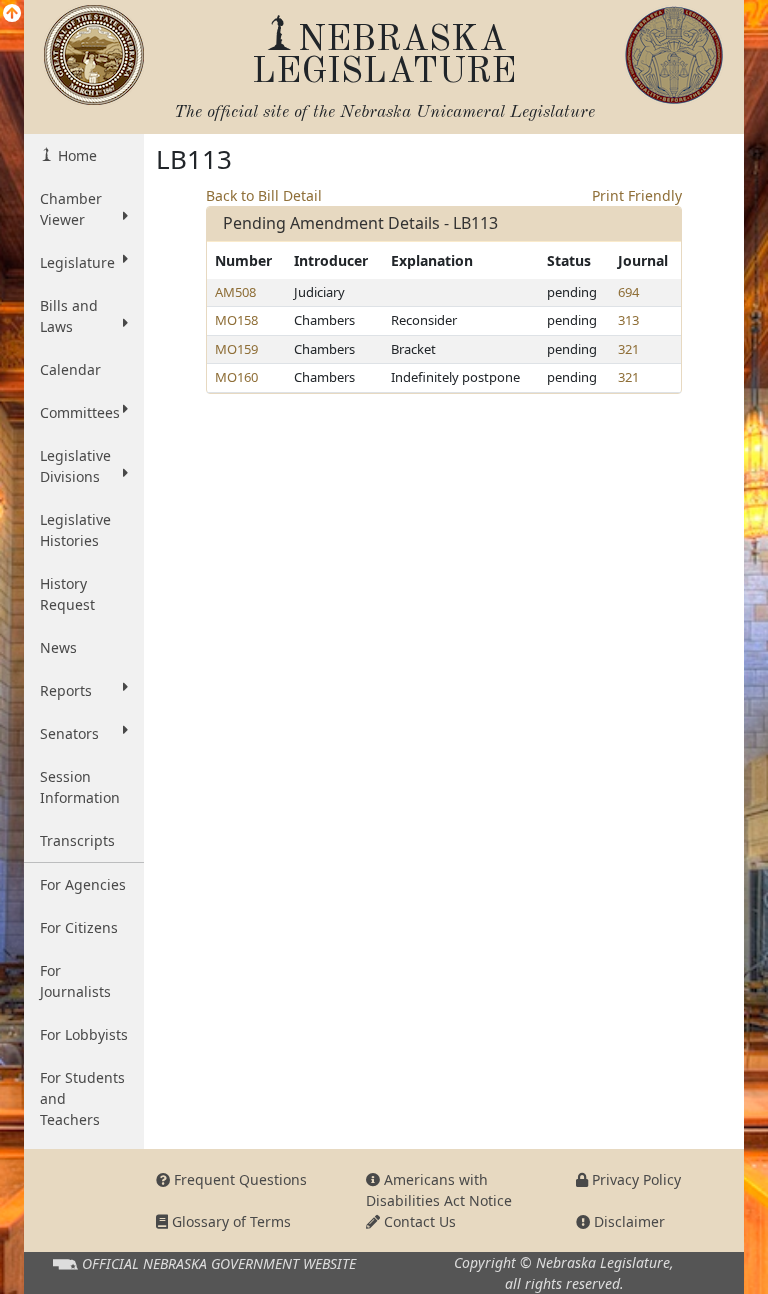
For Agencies (83, 884)
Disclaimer (627, 1221)
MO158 (236, 320)
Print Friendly (637, 195)
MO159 (236, 349)
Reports (66, 690)
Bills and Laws (69, 316)
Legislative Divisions (75, 466)
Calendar (70, 369)
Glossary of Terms (229, 1221)
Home (75, 155)
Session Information (80, 787)
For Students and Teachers (82, 1098)
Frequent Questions (238, 1179)
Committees (80, 412)
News (58, 647)
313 (628, 320)
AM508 (235, 292)
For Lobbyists (84, 1034)
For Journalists (75, 981)
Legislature (77, 262)
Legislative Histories (75, 530)
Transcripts (77, 840)
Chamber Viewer (71, 209)
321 (628, 349)
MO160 (236, 377)
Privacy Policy (634, 1179)
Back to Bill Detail (264, 195)
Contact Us (418, 1221)
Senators (69, 733)
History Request (67, 594)
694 (628, 292)
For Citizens (79, 927)
